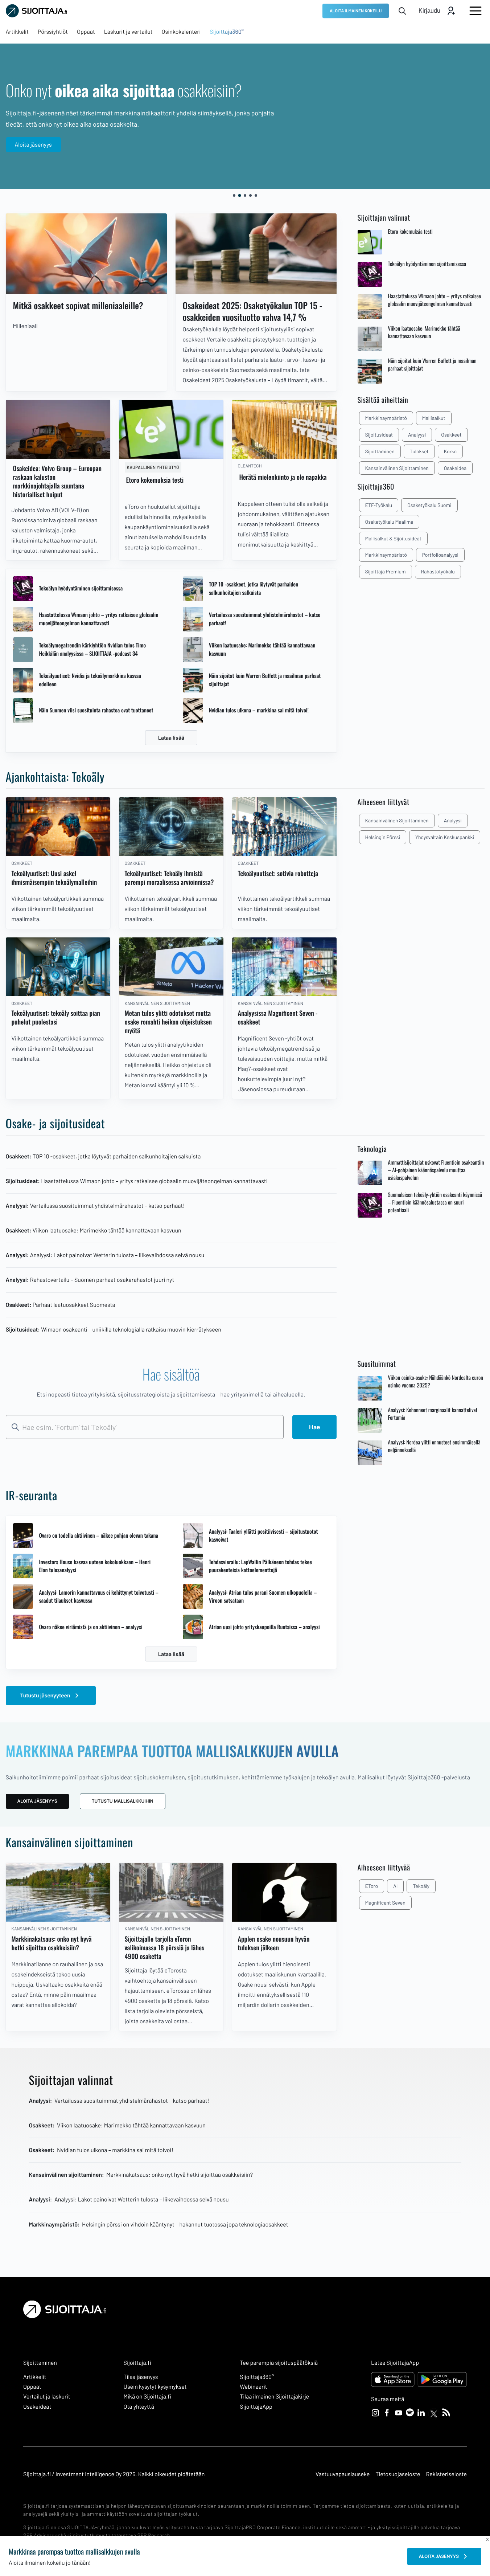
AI (395, 1886)
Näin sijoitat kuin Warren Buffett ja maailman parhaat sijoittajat (265, 680)
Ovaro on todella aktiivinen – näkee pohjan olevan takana (98, 1536)
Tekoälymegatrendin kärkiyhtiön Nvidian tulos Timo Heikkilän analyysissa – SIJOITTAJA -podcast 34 (92, 649)
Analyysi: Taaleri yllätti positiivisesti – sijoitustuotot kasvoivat (263, 1536)
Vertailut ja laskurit (47, 2397)
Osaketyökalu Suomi (429, 505)
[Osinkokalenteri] (86, 254)
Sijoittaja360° (257, 2377)
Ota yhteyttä (139, 2407)
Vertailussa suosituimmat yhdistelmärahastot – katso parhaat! (265, 619)
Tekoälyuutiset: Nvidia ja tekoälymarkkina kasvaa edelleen (90, 680)
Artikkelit (35, 2377)
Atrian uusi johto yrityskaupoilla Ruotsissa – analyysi (264, 1627)
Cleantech (250, 466)
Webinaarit (253, 2387)
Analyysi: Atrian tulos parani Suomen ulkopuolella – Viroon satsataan (263, 1597)
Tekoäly (421, 1886)
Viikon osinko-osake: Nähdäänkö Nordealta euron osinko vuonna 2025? (436, 1382)
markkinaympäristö (386, 418)
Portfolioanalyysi (440, 555)
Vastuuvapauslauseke (343, 2474)
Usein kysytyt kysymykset (155, 2387)
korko (450, 451)
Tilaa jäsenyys (141, 2377)
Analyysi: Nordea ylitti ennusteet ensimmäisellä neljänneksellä (434, 1446)
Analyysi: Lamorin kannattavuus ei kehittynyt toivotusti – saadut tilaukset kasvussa (99, 1597)
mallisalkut (434, 418)
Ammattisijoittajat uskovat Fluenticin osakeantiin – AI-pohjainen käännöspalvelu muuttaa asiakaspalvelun (436, 1170)
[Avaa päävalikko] (475, 11)
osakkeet (451, 435)
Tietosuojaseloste (398, 2474)
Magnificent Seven (385, 1903)
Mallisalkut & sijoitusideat (393, 538)
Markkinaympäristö (386, 555)
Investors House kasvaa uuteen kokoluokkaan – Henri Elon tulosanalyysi (95, 1566)
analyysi (417, 435)
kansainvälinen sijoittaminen (397, 468)
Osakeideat (37, 2407)
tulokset (419, 451)
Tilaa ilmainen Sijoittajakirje (274, 2397)
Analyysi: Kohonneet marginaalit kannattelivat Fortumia (433, 1414)
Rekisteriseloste (446, 2474)
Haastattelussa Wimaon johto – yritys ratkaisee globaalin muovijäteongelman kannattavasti (98, 619)
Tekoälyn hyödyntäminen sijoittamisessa (81, 588)
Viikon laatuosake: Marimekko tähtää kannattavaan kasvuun (262, 649)
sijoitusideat (379, 435)
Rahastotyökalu (438, 571)
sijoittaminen (380, 451)
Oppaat (32, 2387)
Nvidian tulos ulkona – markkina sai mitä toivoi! (259, 710)
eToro (372, 1886)
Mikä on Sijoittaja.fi (148, 2397)
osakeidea (455, 468)
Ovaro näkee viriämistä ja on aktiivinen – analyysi (90, 1627)
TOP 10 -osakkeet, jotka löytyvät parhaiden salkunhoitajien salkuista (254, 588)
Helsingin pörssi (383, 837)
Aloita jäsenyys (33, 145)
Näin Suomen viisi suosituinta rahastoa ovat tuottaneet (96, 710)
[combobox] (145, 1427)
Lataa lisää (171, 738)
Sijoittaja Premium (386, 571)
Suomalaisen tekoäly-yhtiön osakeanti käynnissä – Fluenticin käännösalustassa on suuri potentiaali (435, 1203)
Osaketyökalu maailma (389, 522)
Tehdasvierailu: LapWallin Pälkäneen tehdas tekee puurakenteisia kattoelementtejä (260, 1566)
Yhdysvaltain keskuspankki (445, 837)
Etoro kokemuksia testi (410, 232)
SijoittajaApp (256, 2407)
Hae (314, 1427)
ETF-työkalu (379, 505)
